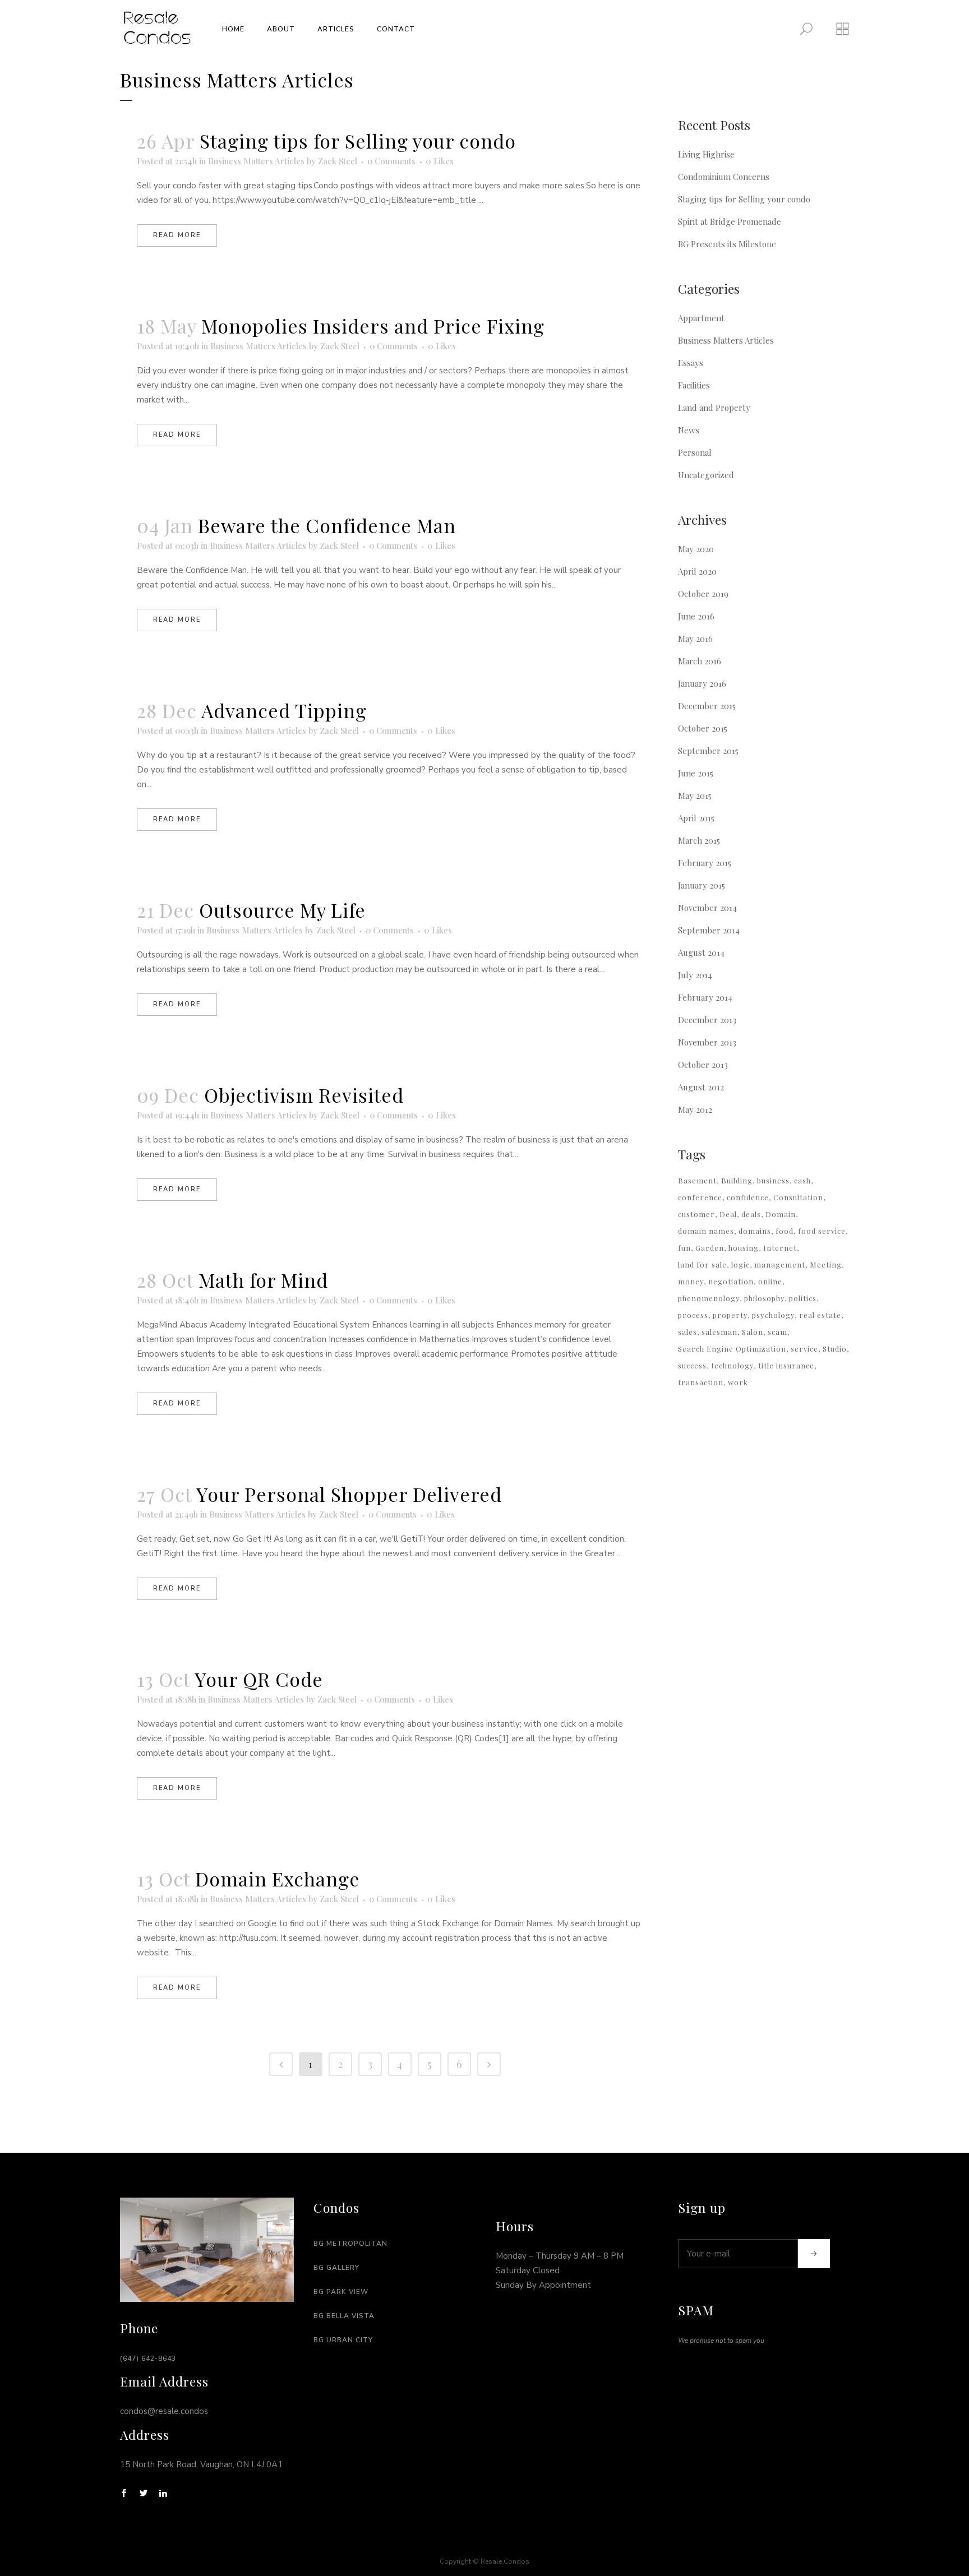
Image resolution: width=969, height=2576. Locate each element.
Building (737, 1180)
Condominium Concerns (724, 177)
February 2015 (705, 863)
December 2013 (707, 1020)
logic (740, 1264)
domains (755, 1231)
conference (700, 1197)
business (773, 1180)
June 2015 (696, 773)
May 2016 (695, 639)
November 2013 (707, 1042)
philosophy (764, 1298)
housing (744, 1248)
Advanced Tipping (284, 710)
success (692, 1365)
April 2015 (696, 818)
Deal (728, 1214)
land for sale (702, 1264)
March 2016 (700, 661)
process (693, 1315)
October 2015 (703, 728)
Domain (781, 1214)
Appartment (701, 318)
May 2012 (695, 1109)
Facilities (694, 385)
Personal (695, 452)
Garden (710, 1248)
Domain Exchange (278, 1879)
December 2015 (707, 706)
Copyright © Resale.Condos (484, 2561)
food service (822, 1231)
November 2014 (707, 908)
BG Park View (341, 2292)
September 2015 (708, 751)
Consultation (798, 1197)
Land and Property (714, 408)
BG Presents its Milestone (727, 244)
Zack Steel (338, 161)
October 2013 (703, 1065)
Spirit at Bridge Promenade (730, 221)
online (770, 1281)
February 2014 (705, 997)
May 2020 (696, 549)
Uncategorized (706, 475)
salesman (719, 1332)
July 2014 (695, 975)
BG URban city (343, 2340)
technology (732, 1365)
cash (802, 1180)
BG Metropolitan (350, 2244)
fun (684, 1248)
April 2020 (697, 571)
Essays (691, 363)
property (730, 1315)
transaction (701, 1382)
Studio (835, 1349)
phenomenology (709, 1298)
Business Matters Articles (256, 161)
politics (803, 1298)
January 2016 (702, 683)
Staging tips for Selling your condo (358, 141)
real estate (820, 1315)
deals (751, 1214)
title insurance (786, 1365)
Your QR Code (259, 1679)
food (785, 1231)
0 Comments (391, 161)
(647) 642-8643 (148, 2358)
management (780, 1264)
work (738, 1382)
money (691, 1281)
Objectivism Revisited (304, 1095)
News (689, 430)
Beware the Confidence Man (327, 525)
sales (687, 1332)
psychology (773, 1315)
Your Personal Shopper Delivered (349, 1494)
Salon (753, 1332)
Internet (780, 1248)
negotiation (731, 1281)
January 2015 (702, 885)
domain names (706, 1231)
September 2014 (709, 930)
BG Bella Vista (344, 2316)
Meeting (826, 1264)
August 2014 (701, 952)
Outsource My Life (282, 910)
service (804, 1349)
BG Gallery (336, 2268)
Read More (177, 235)
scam (777, 1332)
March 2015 (699, 840)
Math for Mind (263, 1280)
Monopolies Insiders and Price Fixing (373, 326)
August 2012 (701, 1087)
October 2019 (703, 594)
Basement (697, 1180)
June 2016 (696, 616)
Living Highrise (706, 154)
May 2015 (695, 796)
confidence (748, 1197)
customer (696, 1214)
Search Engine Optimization (732, 1349)
